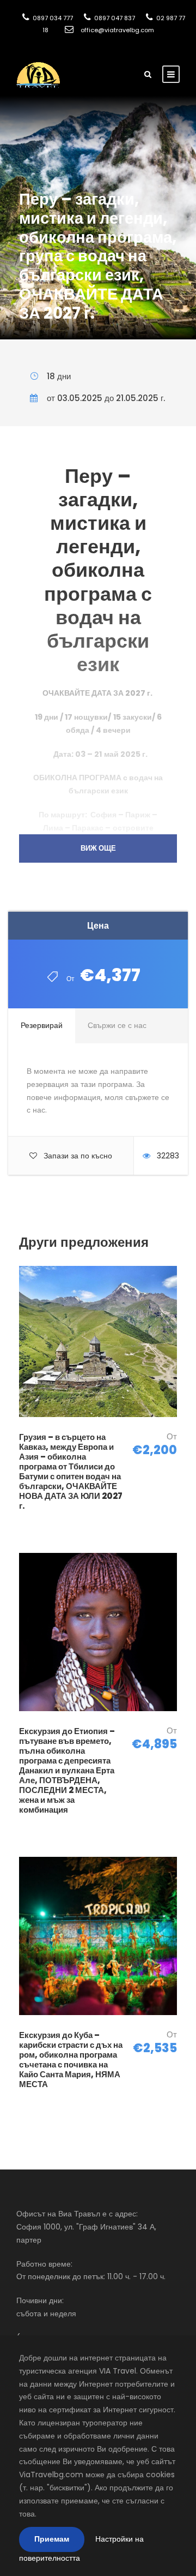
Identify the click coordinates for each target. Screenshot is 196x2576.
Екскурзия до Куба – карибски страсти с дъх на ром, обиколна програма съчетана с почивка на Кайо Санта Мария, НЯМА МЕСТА (71, 2060)
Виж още (98, 848)
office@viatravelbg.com (117, 30)
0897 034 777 (52, 18)
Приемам (52, 2539)
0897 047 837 (114, 18)
